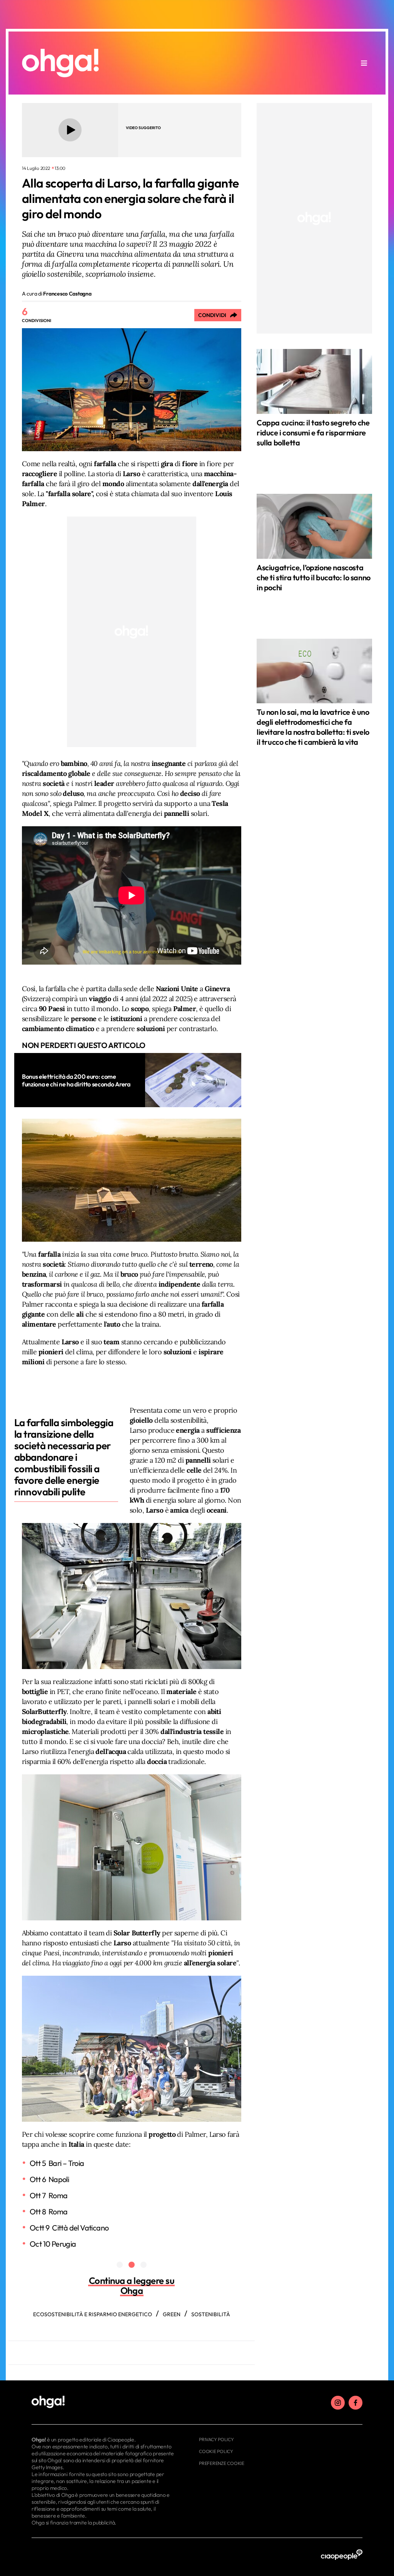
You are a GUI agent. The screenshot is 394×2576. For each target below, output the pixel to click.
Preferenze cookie (222, 2463)
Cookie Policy (216, 2451)
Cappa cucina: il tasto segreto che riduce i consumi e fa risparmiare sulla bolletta (313, 433)
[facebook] (356, 2403)
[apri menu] (364, 63)
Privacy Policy (216, 2439)
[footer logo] (104, 2402)
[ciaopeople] (342, 2555)
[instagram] (338, 2403)
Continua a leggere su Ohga (132, 2285)
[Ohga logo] (60, 63)
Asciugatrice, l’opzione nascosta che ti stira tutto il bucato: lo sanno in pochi (314, 577)
